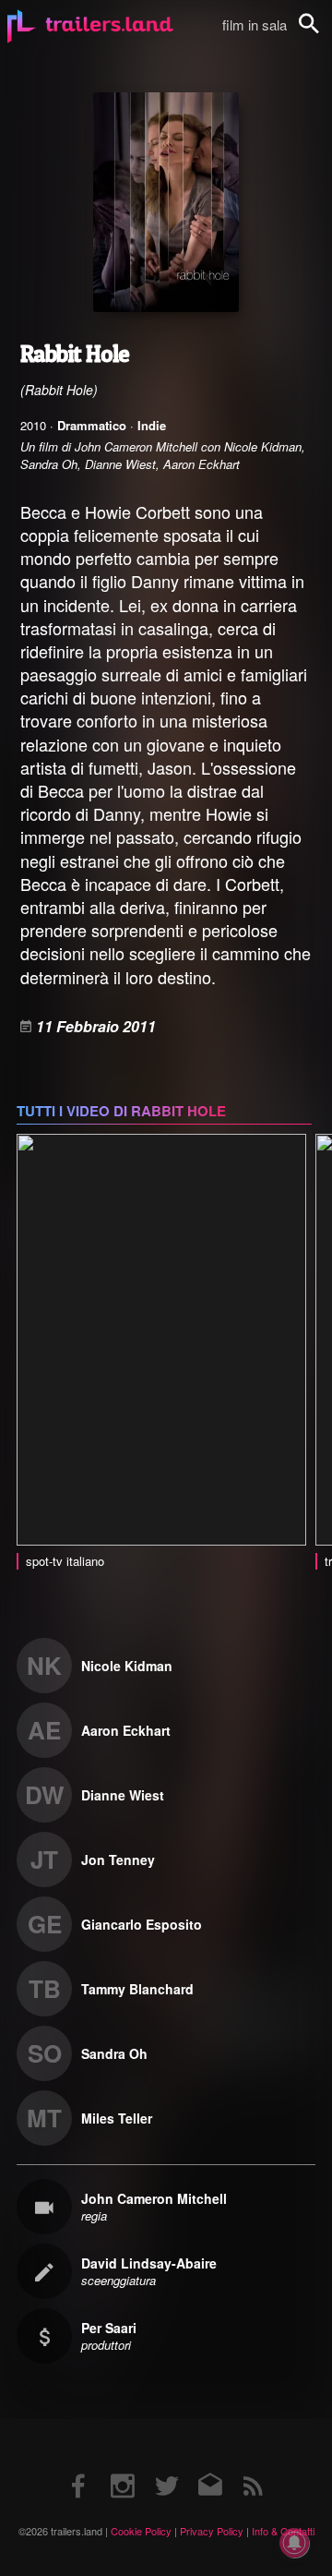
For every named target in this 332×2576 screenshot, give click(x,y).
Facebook (79, 2468)
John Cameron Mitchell (154, 2198)
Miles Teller (117, 2118)
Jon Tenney (118, 1860)
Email (210, 2468)
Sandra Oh (114, 2053)
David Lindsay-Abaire (149, 2263)
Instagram (123, 2468)
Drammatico (92, 425)
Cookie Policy (141, 2531)
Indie (152, 425)
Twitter (166, 2468)
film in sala (255, 24)
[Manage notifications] (294, 2543)
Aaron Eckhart (126, 1730)
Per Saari (109, 2328)
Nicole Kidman (127, 1666)
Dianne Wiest (123, 1795)
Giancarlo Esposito (142, 1924)
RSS (253, 2468)
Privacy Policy (212, 2531)
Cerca (321, 34)
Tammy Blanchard (137, 1989)
